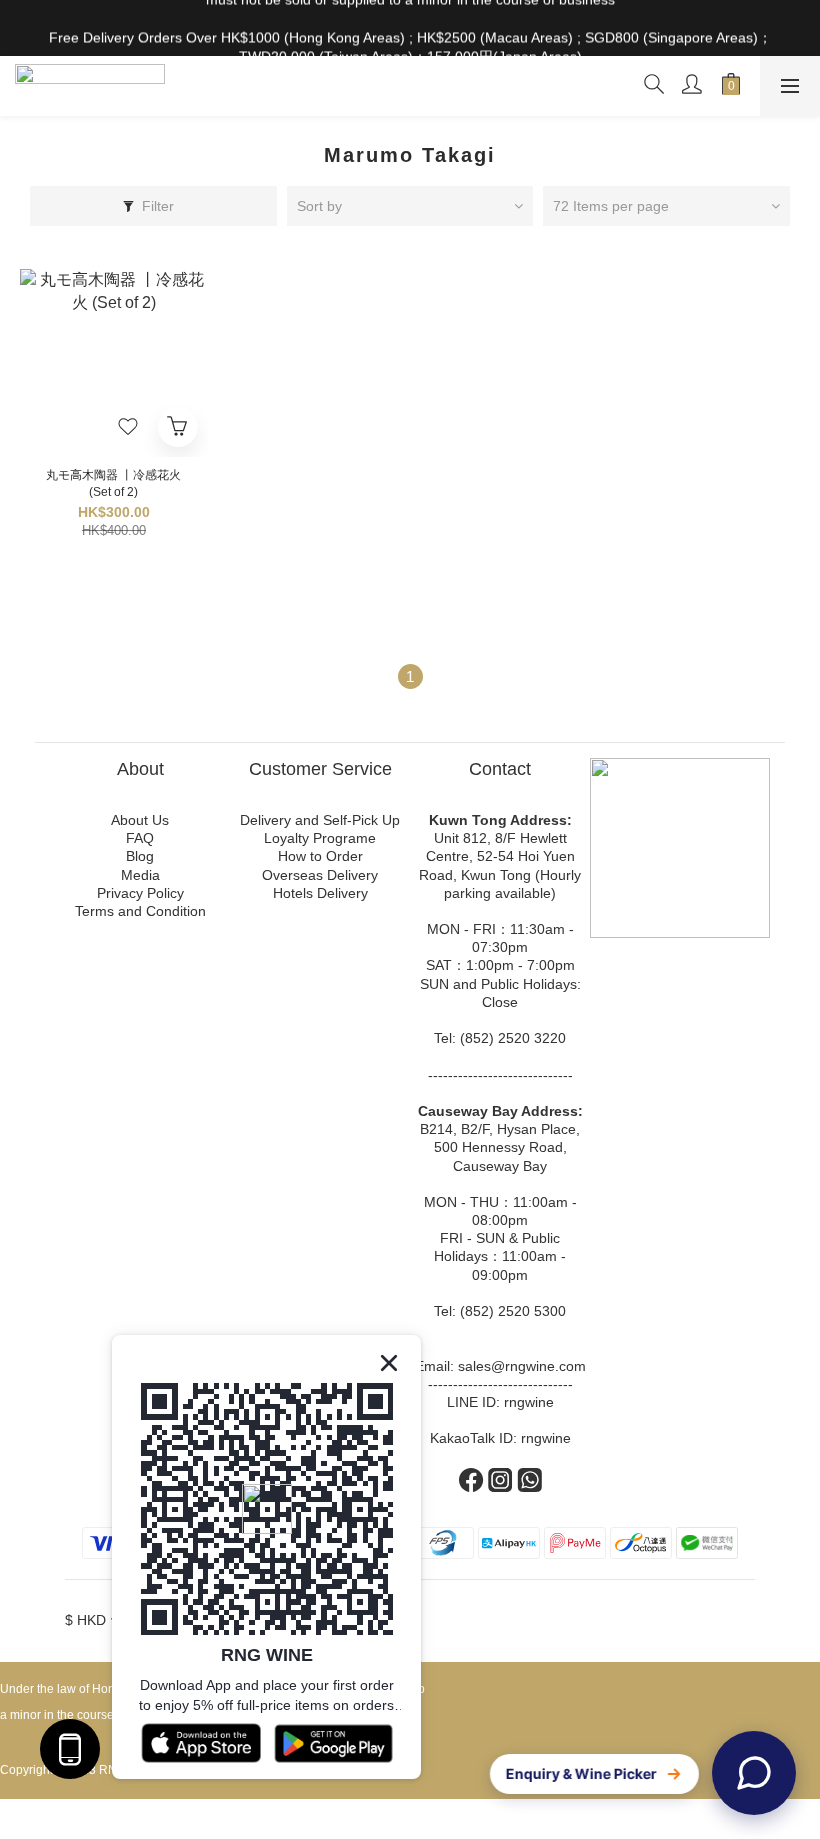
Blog (140, 856)
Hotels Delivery (320, 893)
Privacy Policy (140, 893)
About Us (140, 820)
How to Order (320, 856)
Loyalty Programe (320, 838)
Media (140, 875)
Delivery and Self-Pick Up (320, 820)
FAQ (140, 838)
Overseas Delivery (320, 875)
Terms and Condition (140, 911)
